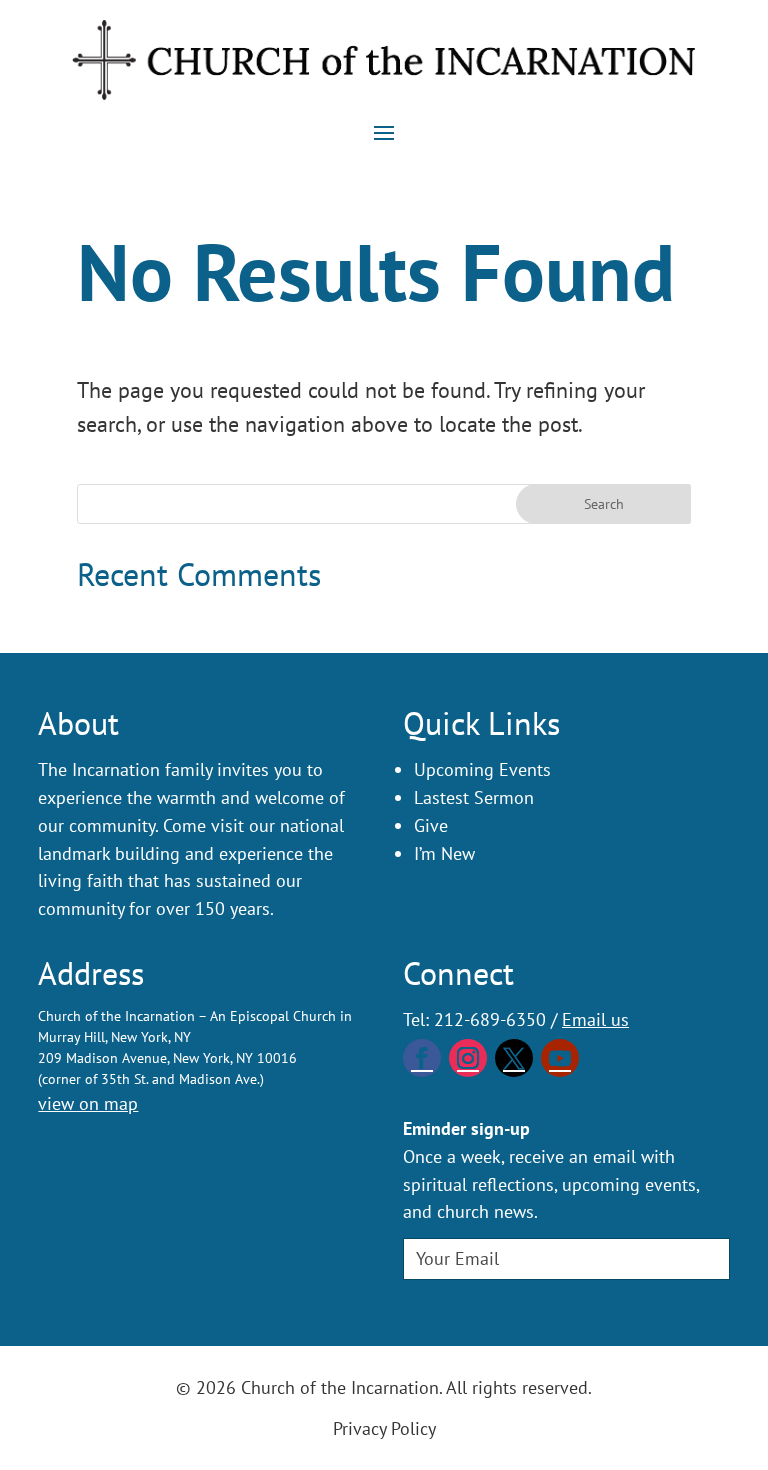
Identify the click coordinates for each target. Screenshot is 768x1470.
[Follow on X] (514, 1058)
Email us (595, 1019)
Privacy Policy (384, 1428)
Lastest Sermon (474, 797)
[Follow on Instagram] (468, 1058)
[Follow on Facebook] (422, 1058)
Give (431, 825)
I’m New (444, 853)
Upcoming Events (482, 769)
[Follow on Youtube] (560, 1058)
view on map (88, 1103)
